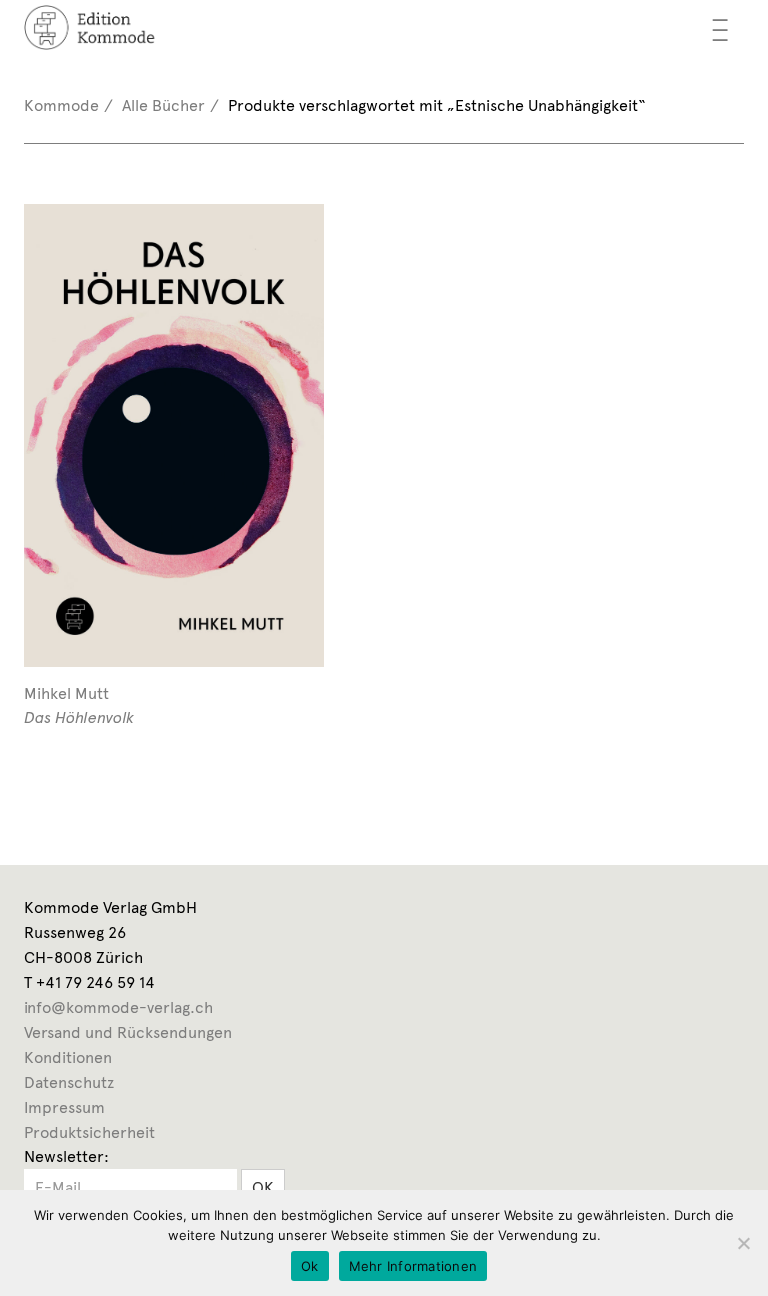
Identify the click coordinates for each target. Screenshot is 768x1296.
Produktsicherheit (89, 1132)
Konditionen (68, 1057)
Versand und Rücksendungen (128, 1032)
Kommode (61, 105)
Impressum (64, 1107)
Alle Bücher (163, 105)
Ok (310, 1266)
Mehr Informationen (413, 1266)
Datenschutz (69, 1082)
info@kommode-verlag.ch (118, 1007)
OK (263, 1187)
